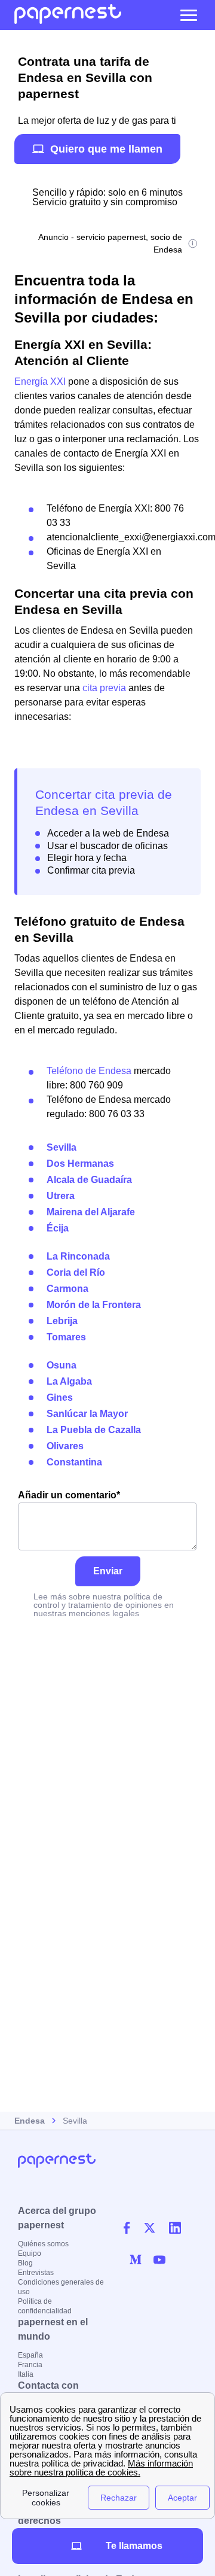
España (30, 2355)
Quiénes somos (43, 2244)
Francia (30, 2365)
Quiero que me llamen (106, 149)
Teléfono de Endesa (89, 1071)
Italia (26, 2374)
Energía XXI (40, 381)
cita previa (104, 688)
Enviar (108, 1571)
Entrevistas (36, 2273)
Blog (25, 2263)
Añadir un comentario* (69, 1495)
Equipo (30, 2253)
